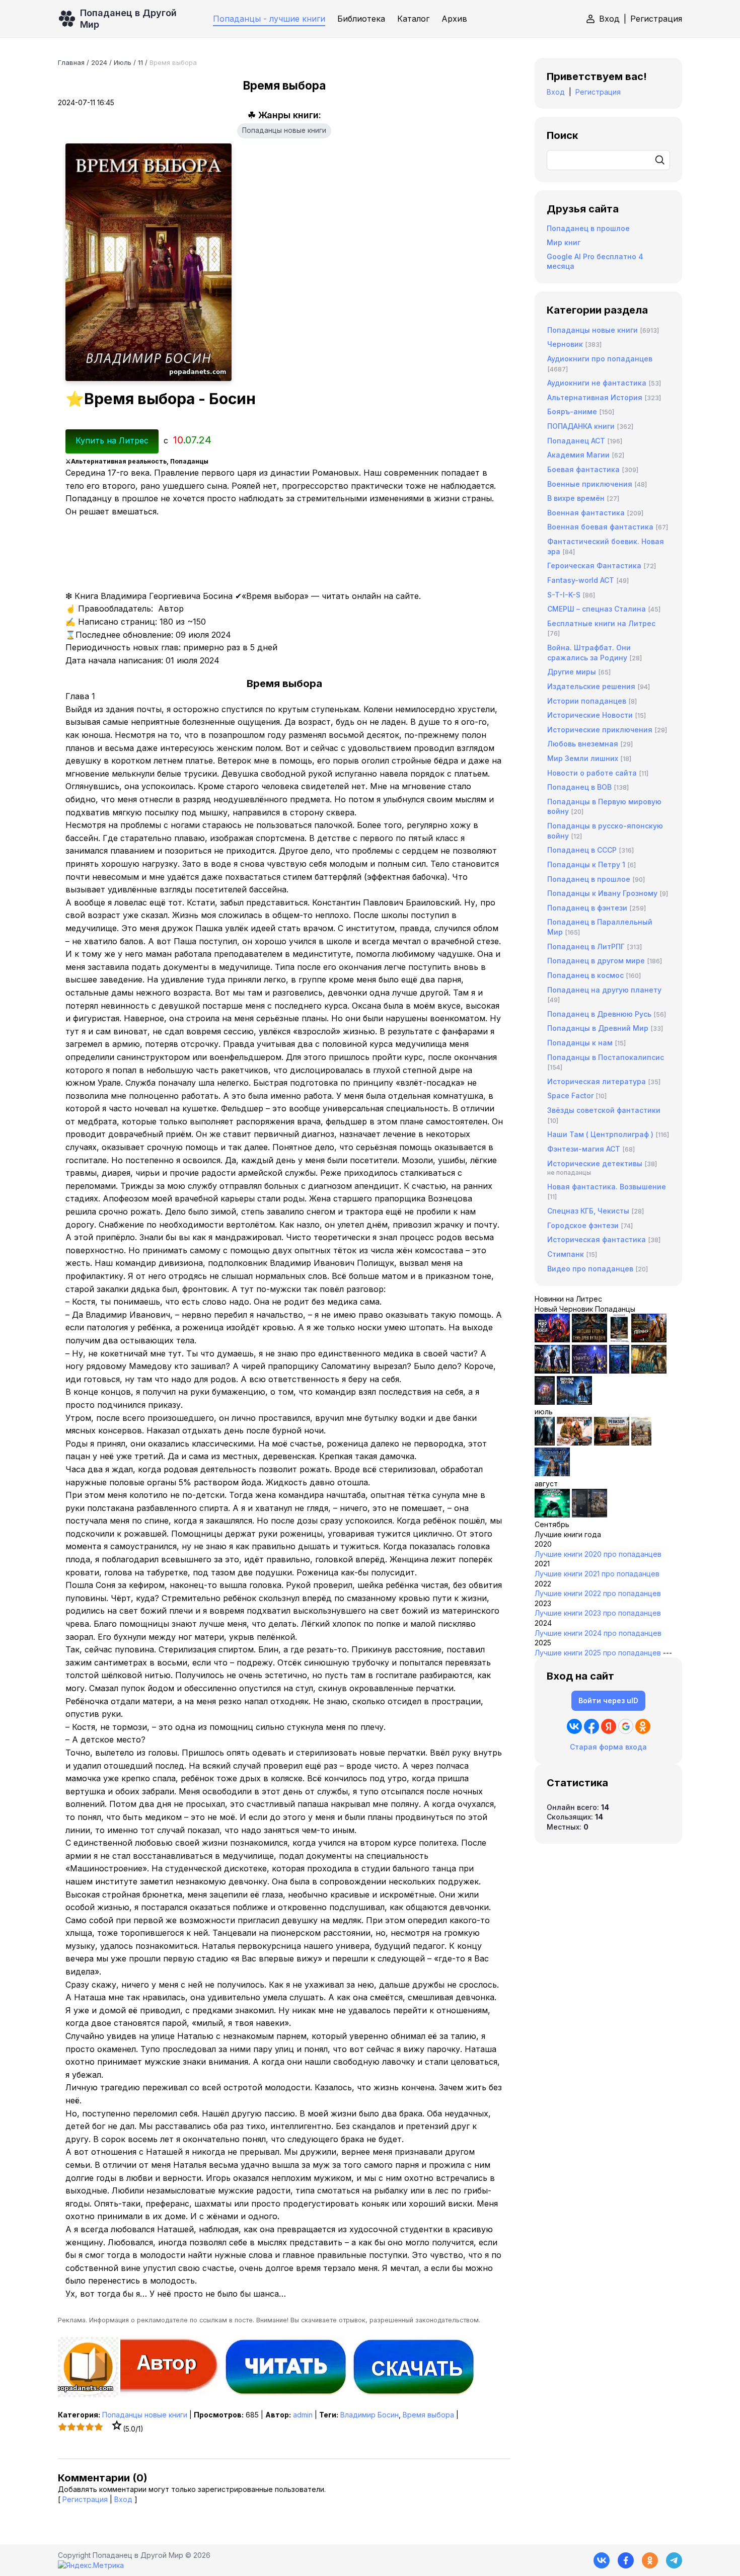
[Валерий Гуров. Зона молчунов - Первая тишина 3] (649, 1340)
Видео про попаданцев (590, 1269)
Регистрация (656, 19)
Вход (609, 19)
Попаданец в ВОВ (579, 787)
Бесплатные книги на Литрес (601, 623)
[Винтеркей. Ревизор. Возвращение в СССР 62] (619, 1340)
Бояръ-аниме (572, 411)
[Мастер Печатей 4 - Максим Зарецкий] (649, 1371)
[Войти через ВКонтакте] (574, 1726)
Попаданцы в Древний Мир (598, 1028)
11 (140, 62)
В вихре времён (576, 498)
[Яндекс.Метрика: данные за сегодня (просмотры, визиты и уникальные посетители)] (91, 2565)
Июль (123, 62)
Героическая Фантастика (594, 565)
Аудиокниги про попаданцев (600, 359)
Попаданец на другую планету (604, 990)
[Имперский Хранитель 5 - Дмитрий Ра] (589, 1371)
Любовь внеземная (583, 744)
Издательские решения (591, 686)
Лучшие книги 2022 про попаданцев (598, 1593)
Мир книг (564, 242)
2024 (99, 62)
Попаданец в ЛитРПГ (586, 946)
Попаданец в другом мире (596, 961)
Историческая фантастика (597, 1239)
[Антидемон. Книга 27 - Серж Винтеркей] (545, 1443)
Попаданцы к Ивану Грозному (602, 893)
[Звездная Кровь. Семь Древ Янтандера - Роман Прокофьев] (589, 1340)
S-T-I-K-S (564, 595)
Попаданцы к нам (580, 1043)
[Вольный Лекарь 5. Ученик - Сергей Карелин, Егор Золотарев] (552, 1473)
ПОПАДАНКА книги (581, 426)
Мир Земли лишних (583, 758)
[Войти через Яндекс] (609, 1726)
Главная (71, 62)
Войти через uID (608, 1700)
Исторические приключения (600, 730)
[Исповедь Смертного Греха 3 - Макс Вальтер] (552, 1515)
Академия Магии (578, 455)
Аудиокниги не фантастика (597, 383)
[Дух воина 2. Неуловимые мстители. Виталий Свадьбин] (641, 1443)
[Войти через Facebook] (591, 1726)
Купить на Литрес (112, 440)
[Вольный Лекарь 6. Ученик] (574, 1402)
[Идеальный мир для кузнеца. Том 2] (552, 1340)
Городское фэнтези (583, 1225)
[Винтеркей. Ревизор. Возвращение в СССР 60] (574, 1443)
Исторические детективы (595, 1163)
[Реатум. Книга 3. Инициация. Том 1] (545, 1402)
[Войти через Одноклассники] (643, 1726)
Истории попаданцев (587, 701)
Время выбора (428, 2415)
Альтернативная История (595, 397)
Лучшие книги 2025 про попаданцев (598, 1653)
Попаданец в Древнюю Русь (599, 1014)
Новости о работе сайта (592, 773)
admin (303, 2415)
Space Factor (570, 1095)
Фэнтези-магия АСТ (584, 1149)
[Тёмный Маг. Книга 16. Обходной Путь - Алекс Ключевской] (619, 1371)
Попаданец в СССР (582, 850)
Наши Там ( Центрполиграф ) (600, 1134)
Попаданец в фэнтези (587, 908)
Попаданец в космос (585, 975)
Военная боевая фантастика (600, 527)
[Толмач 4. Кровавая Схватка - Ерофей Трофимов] (589, 1515)
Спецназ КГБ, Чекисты (588, 1211)
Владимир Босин (369, 2415)
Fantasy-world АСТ (581, 580)
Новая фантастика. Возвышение (607, 1187)
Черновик (565, 344)
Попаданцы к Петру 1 (586, 864)
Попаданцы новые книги (284, 130)
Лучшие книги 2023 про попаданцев (598, 1613)
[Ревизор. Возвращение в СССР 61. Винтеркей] (612, 1443)
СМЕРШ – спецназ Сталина (597, 609)
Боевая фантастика (583, 469)
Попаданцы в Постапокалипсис (606, 1057)
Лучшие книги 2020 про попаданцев (598, 1554)
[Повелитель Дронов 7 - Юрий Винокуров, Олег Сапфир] (552, 1371)
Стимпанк (566, 1254)
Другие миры (572, 672)
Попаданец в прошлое (588, 228)
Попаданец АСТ (576, 441)
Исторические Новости (590, 715)
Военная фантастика (586, 513)
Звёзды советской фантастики (604, 1110)
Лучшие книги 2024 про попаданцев (598, 1633)
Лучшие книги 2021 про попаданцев (597, 1574)
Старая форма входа (608, 1747)
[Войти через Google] (626, 1726)
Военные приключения (590, 484)
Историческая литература (597, 1081)
